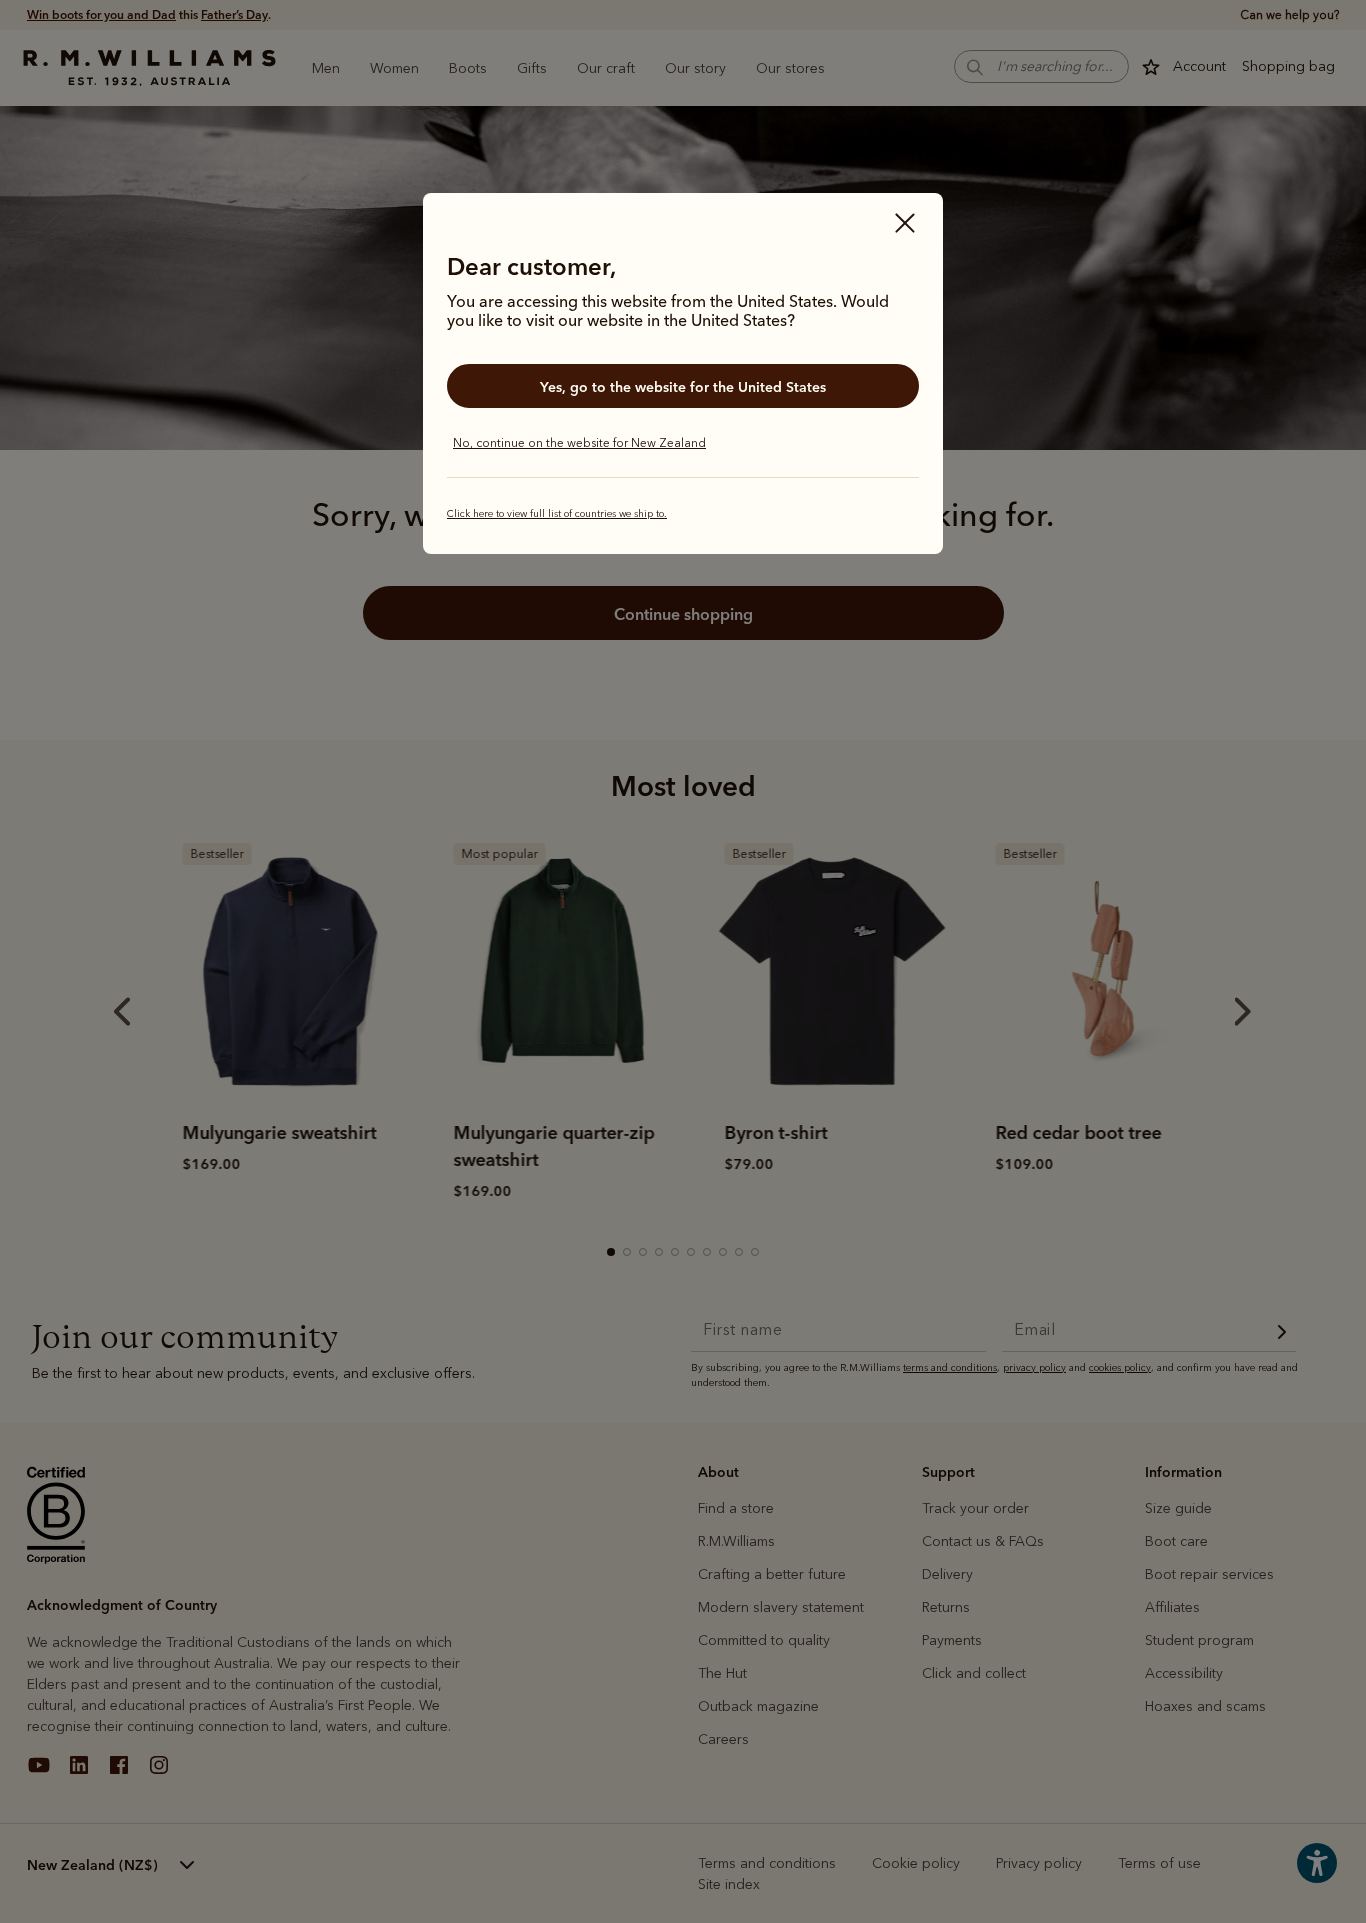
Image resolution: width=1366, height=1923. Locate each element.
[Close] (905, 225)
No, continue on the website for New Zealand (579, 443)
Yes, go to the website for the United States (683, 387)
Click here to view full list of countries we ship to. (557, 514)
